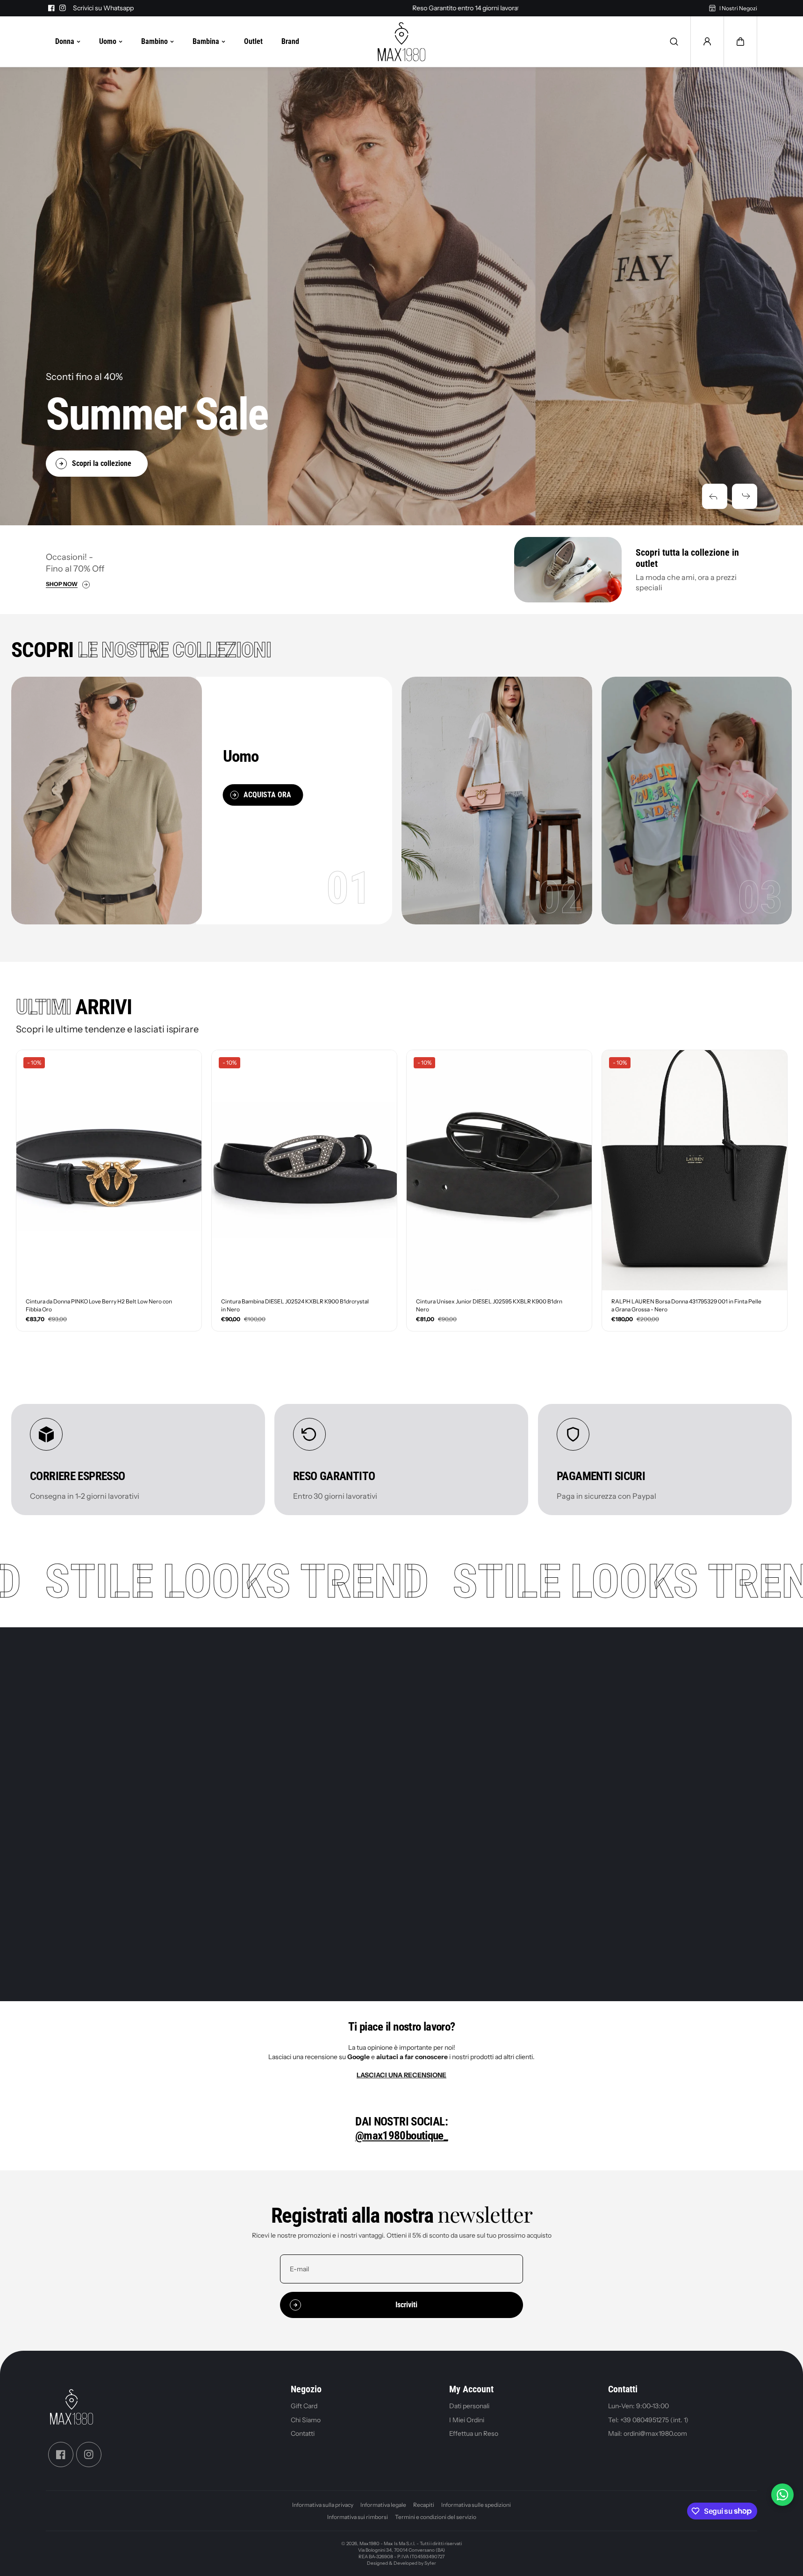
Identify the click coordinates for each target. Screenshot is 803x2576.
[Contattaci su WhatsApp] (782, 2495)
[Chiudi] (498, 1251)
